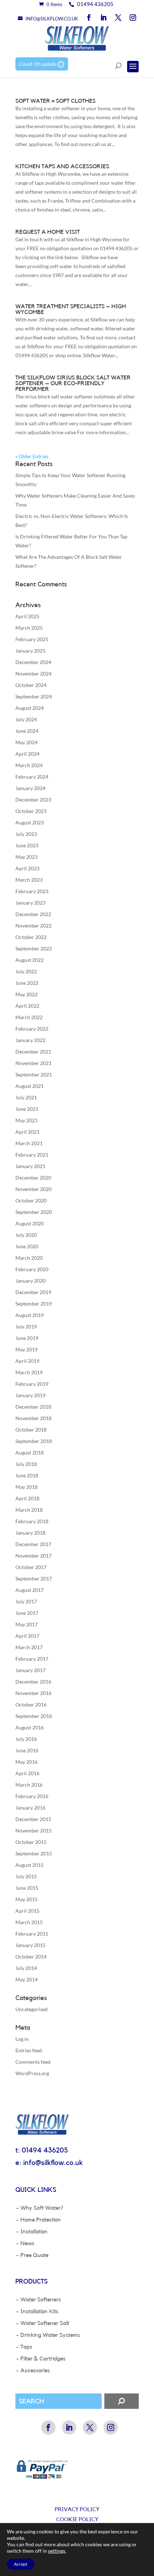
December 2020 (33, 1178)
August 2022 (30, 960)
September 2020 (34, 1212)
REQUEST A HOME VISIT (48, 232)
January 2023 (30, 903)
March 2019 (29, 1372)
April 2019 (27, 1361)
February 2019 (32, 1384)
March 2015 (29, 1922)
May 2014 (27, 1979)
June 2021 (27, 1109)
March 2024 (29, 765)
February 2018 (32, 1521)
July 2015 (26, 1876)
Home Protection (41, 2220)
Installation (34, 2232)
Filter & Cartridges (43, 2359)
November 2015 (33, 1831)
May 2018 (27, 1487)
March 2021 (29, 1143)
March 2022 (29, 1017)
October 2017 (31, 1567)
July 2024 (26, 719)
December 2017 (33, 1544)
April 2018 (27, 1498)
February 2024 (32, 777)
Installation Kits (39, 2311)
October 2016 (31, 1705)
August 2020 (30, 1223)
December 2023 (33, 800)
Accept (21, 2564)
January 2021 (30, 1166)
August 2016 (30, 1727)
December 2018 (33, 1407)
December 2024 (33, 662)
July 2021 (26, 1097)
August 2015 (30, 1865)
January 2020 (30, 1281)
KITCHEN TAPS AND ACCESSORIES (62, 166)
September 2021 (34, 1074)
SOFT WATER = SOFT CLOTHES (56, 101)
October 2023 (31, 811)
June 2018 (27, 1475)
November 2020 (33, 1189)
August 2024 (30, 708)
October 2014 (31, 1957)
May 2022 (27, 994)
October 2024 (31, 685)
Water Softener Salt (45, 2323)
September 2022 (34, 948)
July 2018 (26, 1464)
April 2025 (27, 616)
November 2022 (33, 926)
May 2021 (27, 1120)
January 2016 (30, 1808)
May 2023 (27, 857)
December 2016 (33, 1682)
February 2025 (32, 639)
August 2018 (30, 1452)
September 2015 (34, 1853)
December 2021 (33, 1052)
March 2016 (29, 1785)
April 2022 (27, 1006)
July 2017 (26, 1601)
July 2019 (26, 1326)
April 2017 (27, 1636)
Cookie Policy (77, 2520)
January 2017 (30, 1670)
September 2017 (34, 1578)
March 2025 (29, 628)
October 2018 (31, 1430)
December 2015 (33, 1819)
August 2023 (30, 822)
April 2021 (27, 1132)
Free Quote (34, 2255)
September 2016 (34, 1716)
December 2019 (33, 1292)
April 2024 (27, 754)
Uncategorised (32, 2009)
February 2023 (32, 891)
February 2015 (32, 1934)
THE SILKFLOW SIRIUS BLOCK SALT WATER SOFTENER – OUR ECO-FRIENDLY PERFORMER (73, 383)
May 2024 (27, 742)
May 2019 (27, 1349)
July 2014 (26, 1968)
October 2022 (31, 937)
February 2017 (32, 1659)
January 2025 (30, 651)
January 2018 (30, 1533)
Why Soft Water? (42, 2208)
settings (57, 2551)
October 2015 (31, 1842)
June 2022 (27, 983)
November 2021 (33, 1063)
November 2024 (33, 674)
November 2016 (33, 1693)
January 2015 (30, 1945)
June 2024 (27, 731)
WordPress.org (32, 2073)
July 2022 (26, 971)
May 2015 (27, 1899)
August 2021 (30, 1086)
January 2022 (30, 1040)
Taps (26, 2347)
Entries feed (29, 2050)
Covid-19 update (38, 64)
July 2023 (26, 834)
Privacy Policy (77, 2510)
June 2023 (27, 845)
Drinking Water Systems (50, 2335)
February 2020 (32, 1269)
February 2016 (32, 1796)
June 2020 (27, 1246)
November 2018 (33, 1418)
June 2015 (27, 1888)
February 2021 (32, 1155)
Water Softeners (41, 2300)
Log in (22, 2039)
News (27, 2243)
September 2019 (34, 1304)
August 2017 (30, 1590)
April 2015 (27, 1911)
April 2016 (27, 1773)
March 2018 (29, 1510)
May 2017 (27, 1624)
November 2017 (33, 1556)
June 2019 (27, 1338)
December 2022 (33, 914)
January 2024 (30, 788)
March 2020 (29, 1258)
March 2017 (29, 1647)
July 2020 (26, 1235)
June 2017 (27, 1613)
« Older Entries (32, 456)
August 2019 (30, 1315)
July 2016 (26, 1739)
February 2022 (32, 1029)
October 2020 (31, 1200)
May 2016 (27, 1762)
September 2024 (34, 696)
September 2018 (34, 1441)
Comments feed (33, 2062)
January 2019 (30, 1395)
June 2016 (27, 1750)
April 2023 (27, 868)
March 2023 (29, 880)
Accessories (35, 2371)
